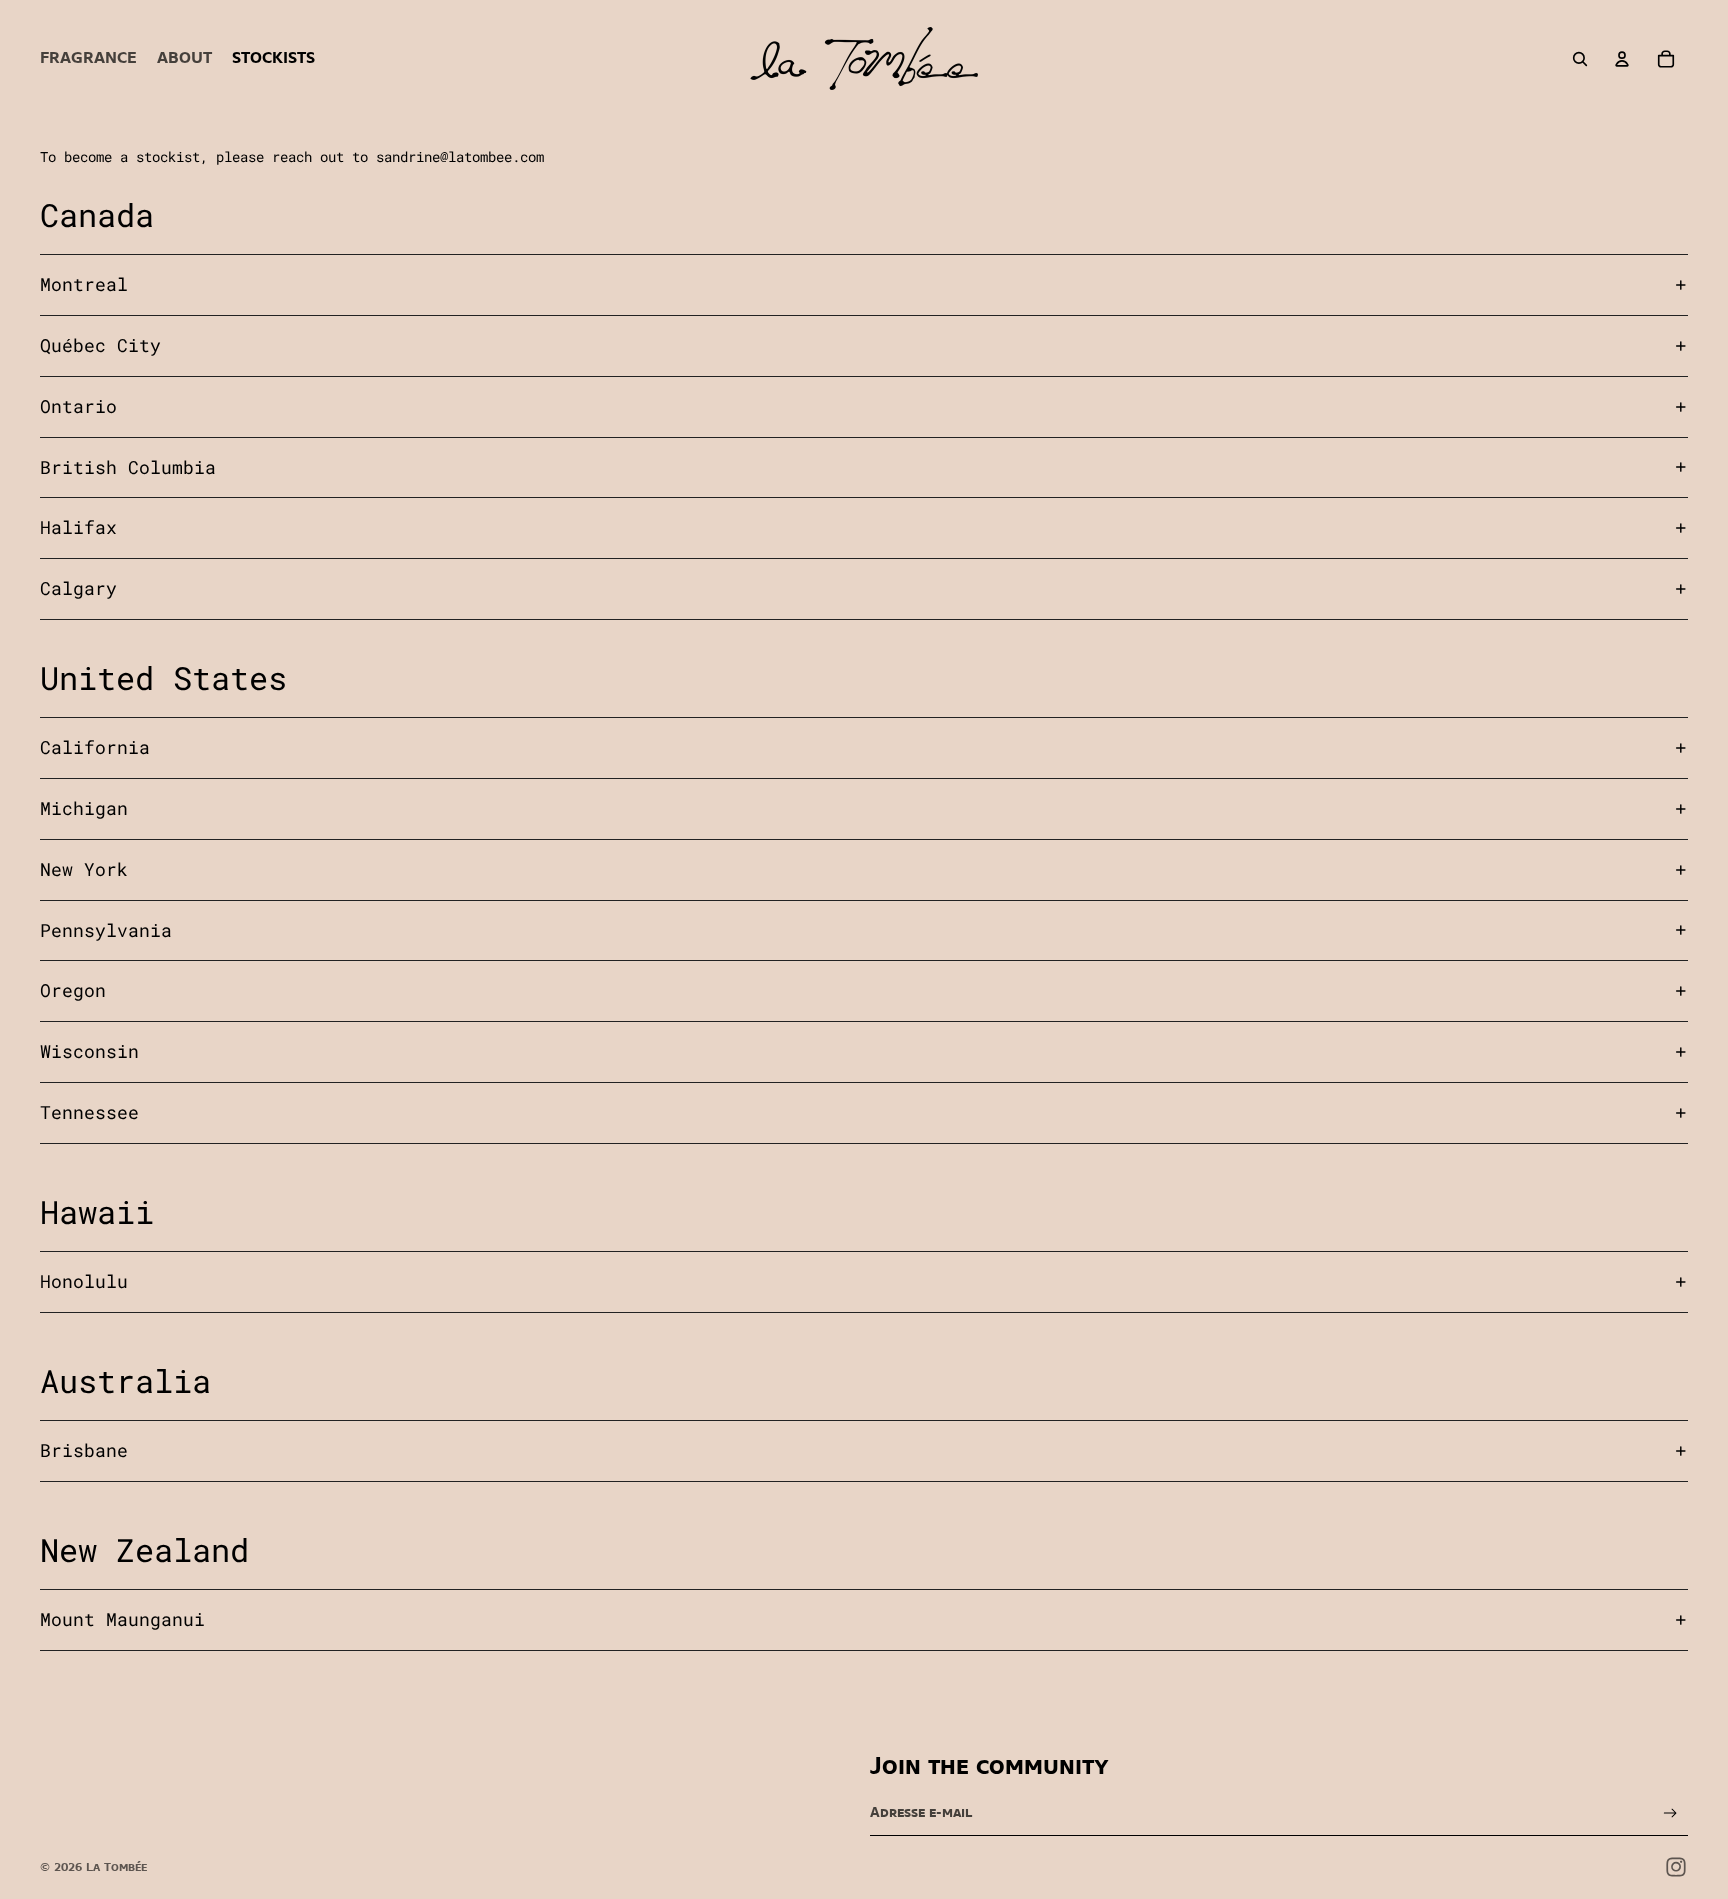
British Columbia (128, 467)
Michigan (84, 808)
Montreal (84, 284)
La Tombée (116, 1867)
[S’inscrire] (1670, 1813)
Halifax (78, 527)
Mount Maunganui (122, 1619)
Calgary (78, 588)
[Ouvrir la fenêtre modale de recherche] (1580, 59)
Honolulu (84, 1281)
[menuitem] (88, 59)
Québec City (100, 345)
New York (84, 869)
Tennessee (89, 1112)
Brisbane (84, 1450)
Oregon (73, 990)
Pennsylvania (106, 930)
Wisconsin (89, 1051)
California (95, 747)
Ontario (78, 406)
